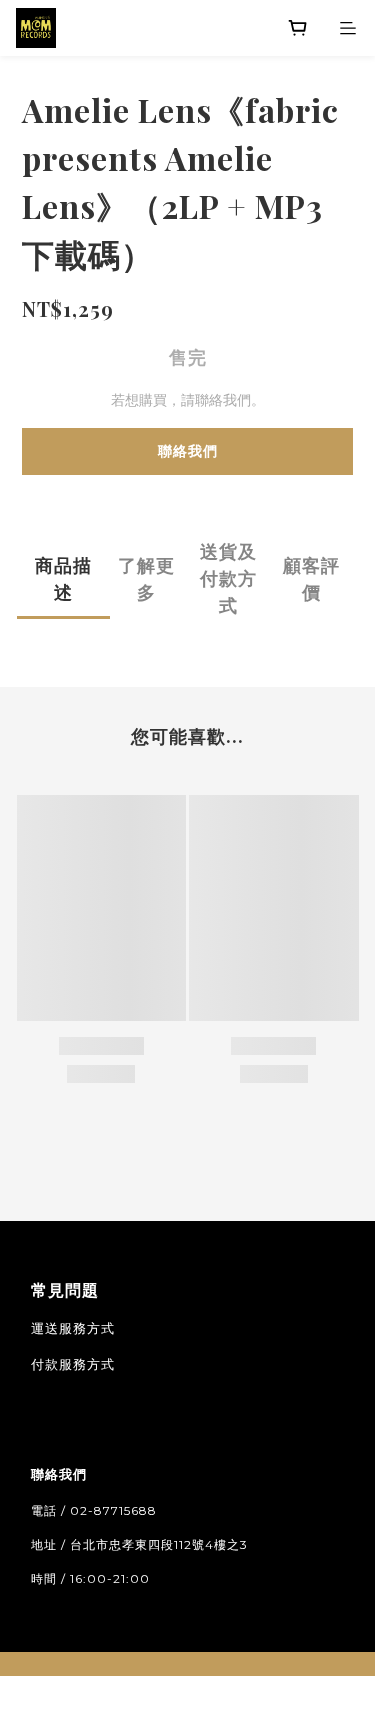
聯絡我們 (188, 451)
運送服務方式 (73, 1328)
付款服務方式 (73, 1364)
